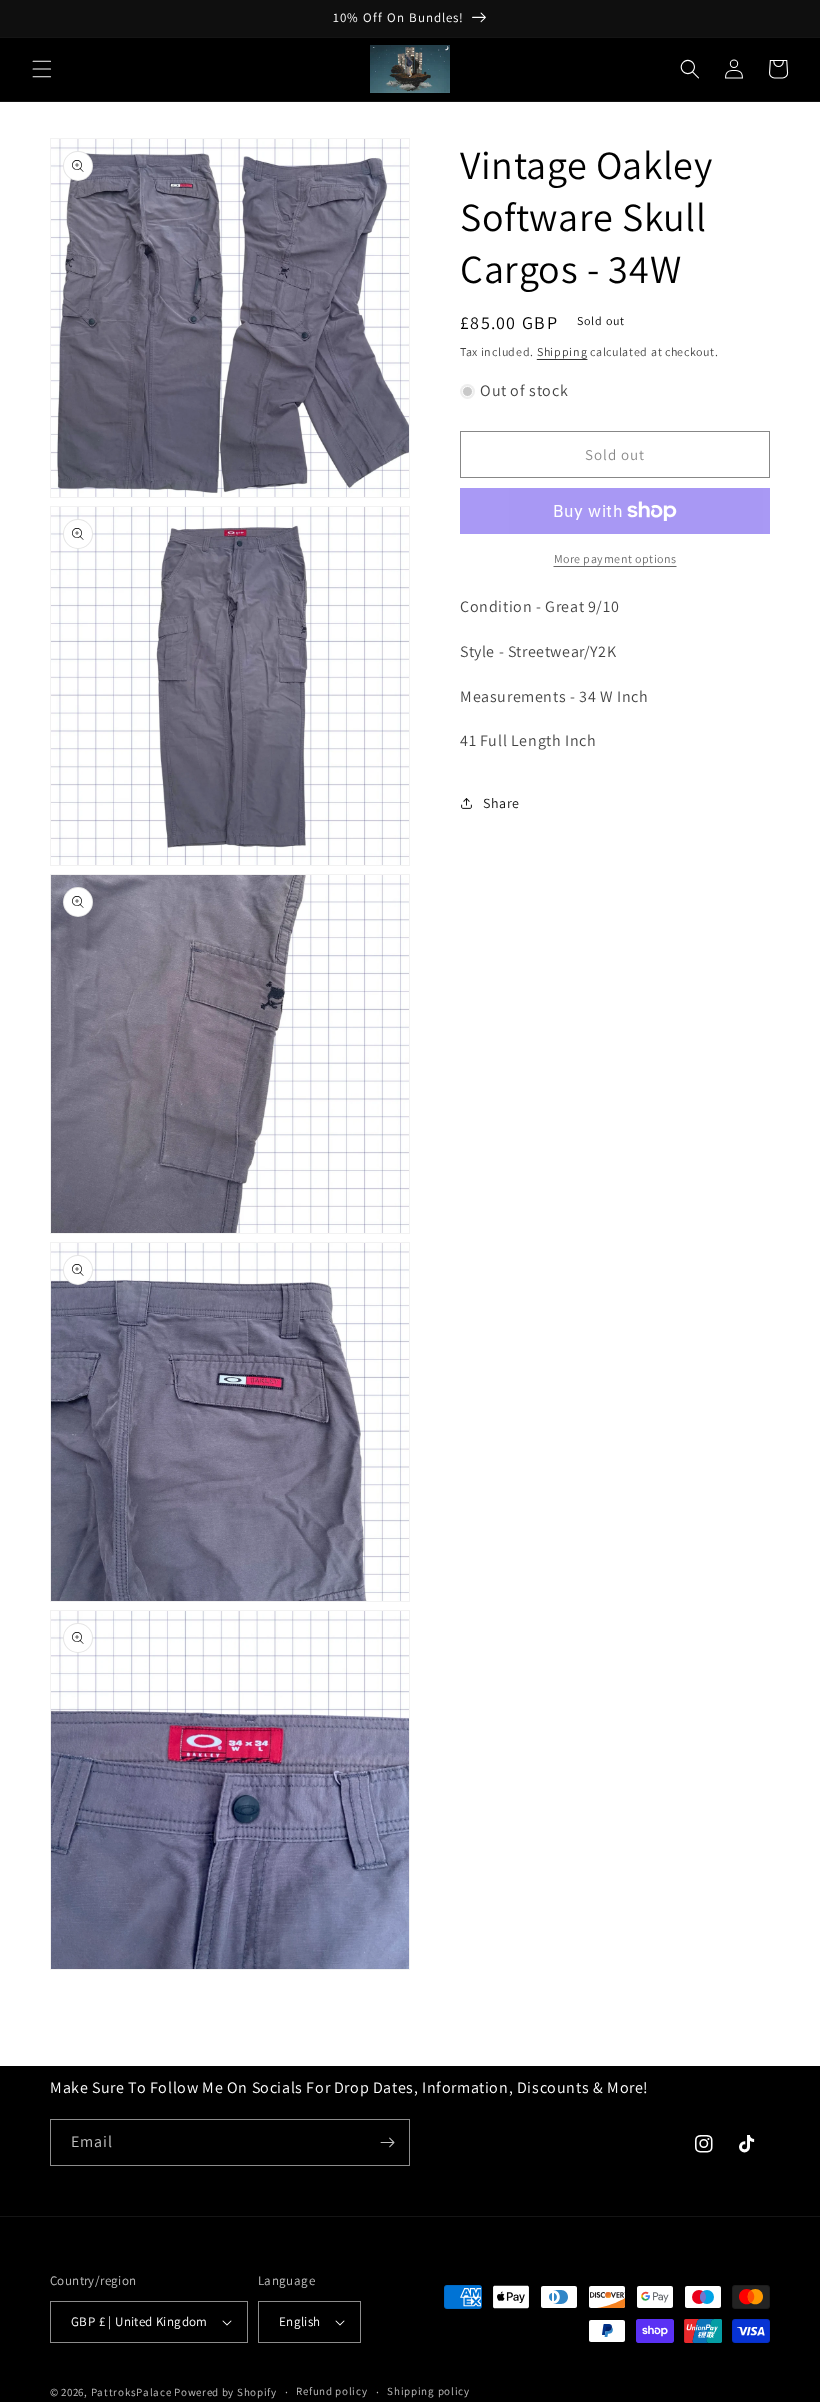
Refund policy (331, 2391)
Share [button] (501, 803)
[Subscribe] (387, 2142)
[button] (42, 69)
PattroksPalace (131, 2392)
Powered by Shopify (225, 2392)
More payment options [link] (615, 558)
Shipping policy (428, 2391)
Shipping (562, 351)
